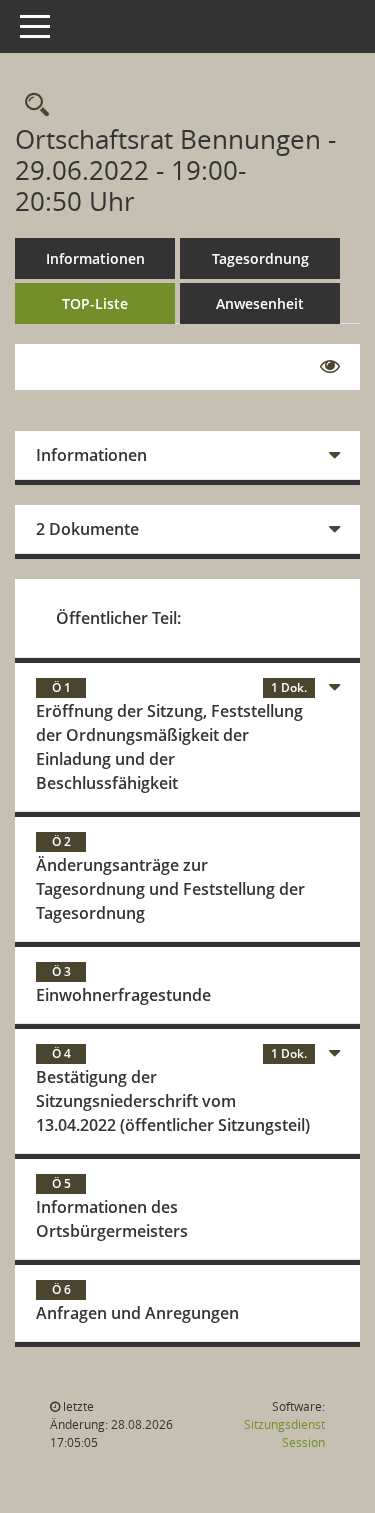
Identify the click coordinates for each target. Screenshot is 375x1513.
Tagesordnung (260, 258)
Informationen (95, 258)
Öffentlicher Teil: (118, 618)
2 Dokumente (87, 529)
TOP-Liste (95, 303)
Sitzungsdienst (284, 1433)
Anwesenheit (260, 303)
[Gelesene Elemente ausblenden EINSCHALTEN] (330, 367)
